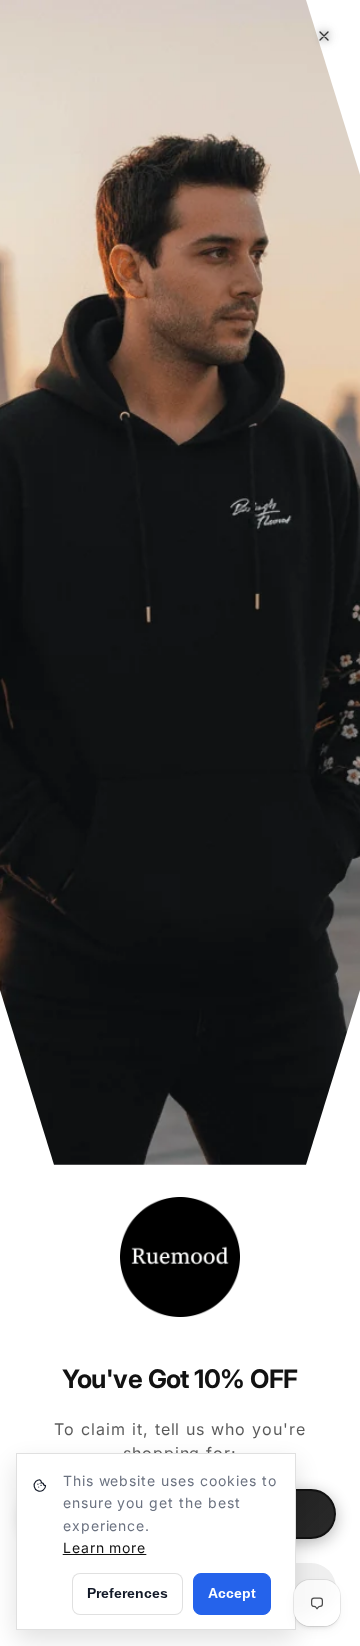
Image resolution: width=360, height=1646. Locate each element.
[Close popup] (324, 36)
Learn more (105, 1547)
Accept (232, 1593)
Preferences (127, 1593)
